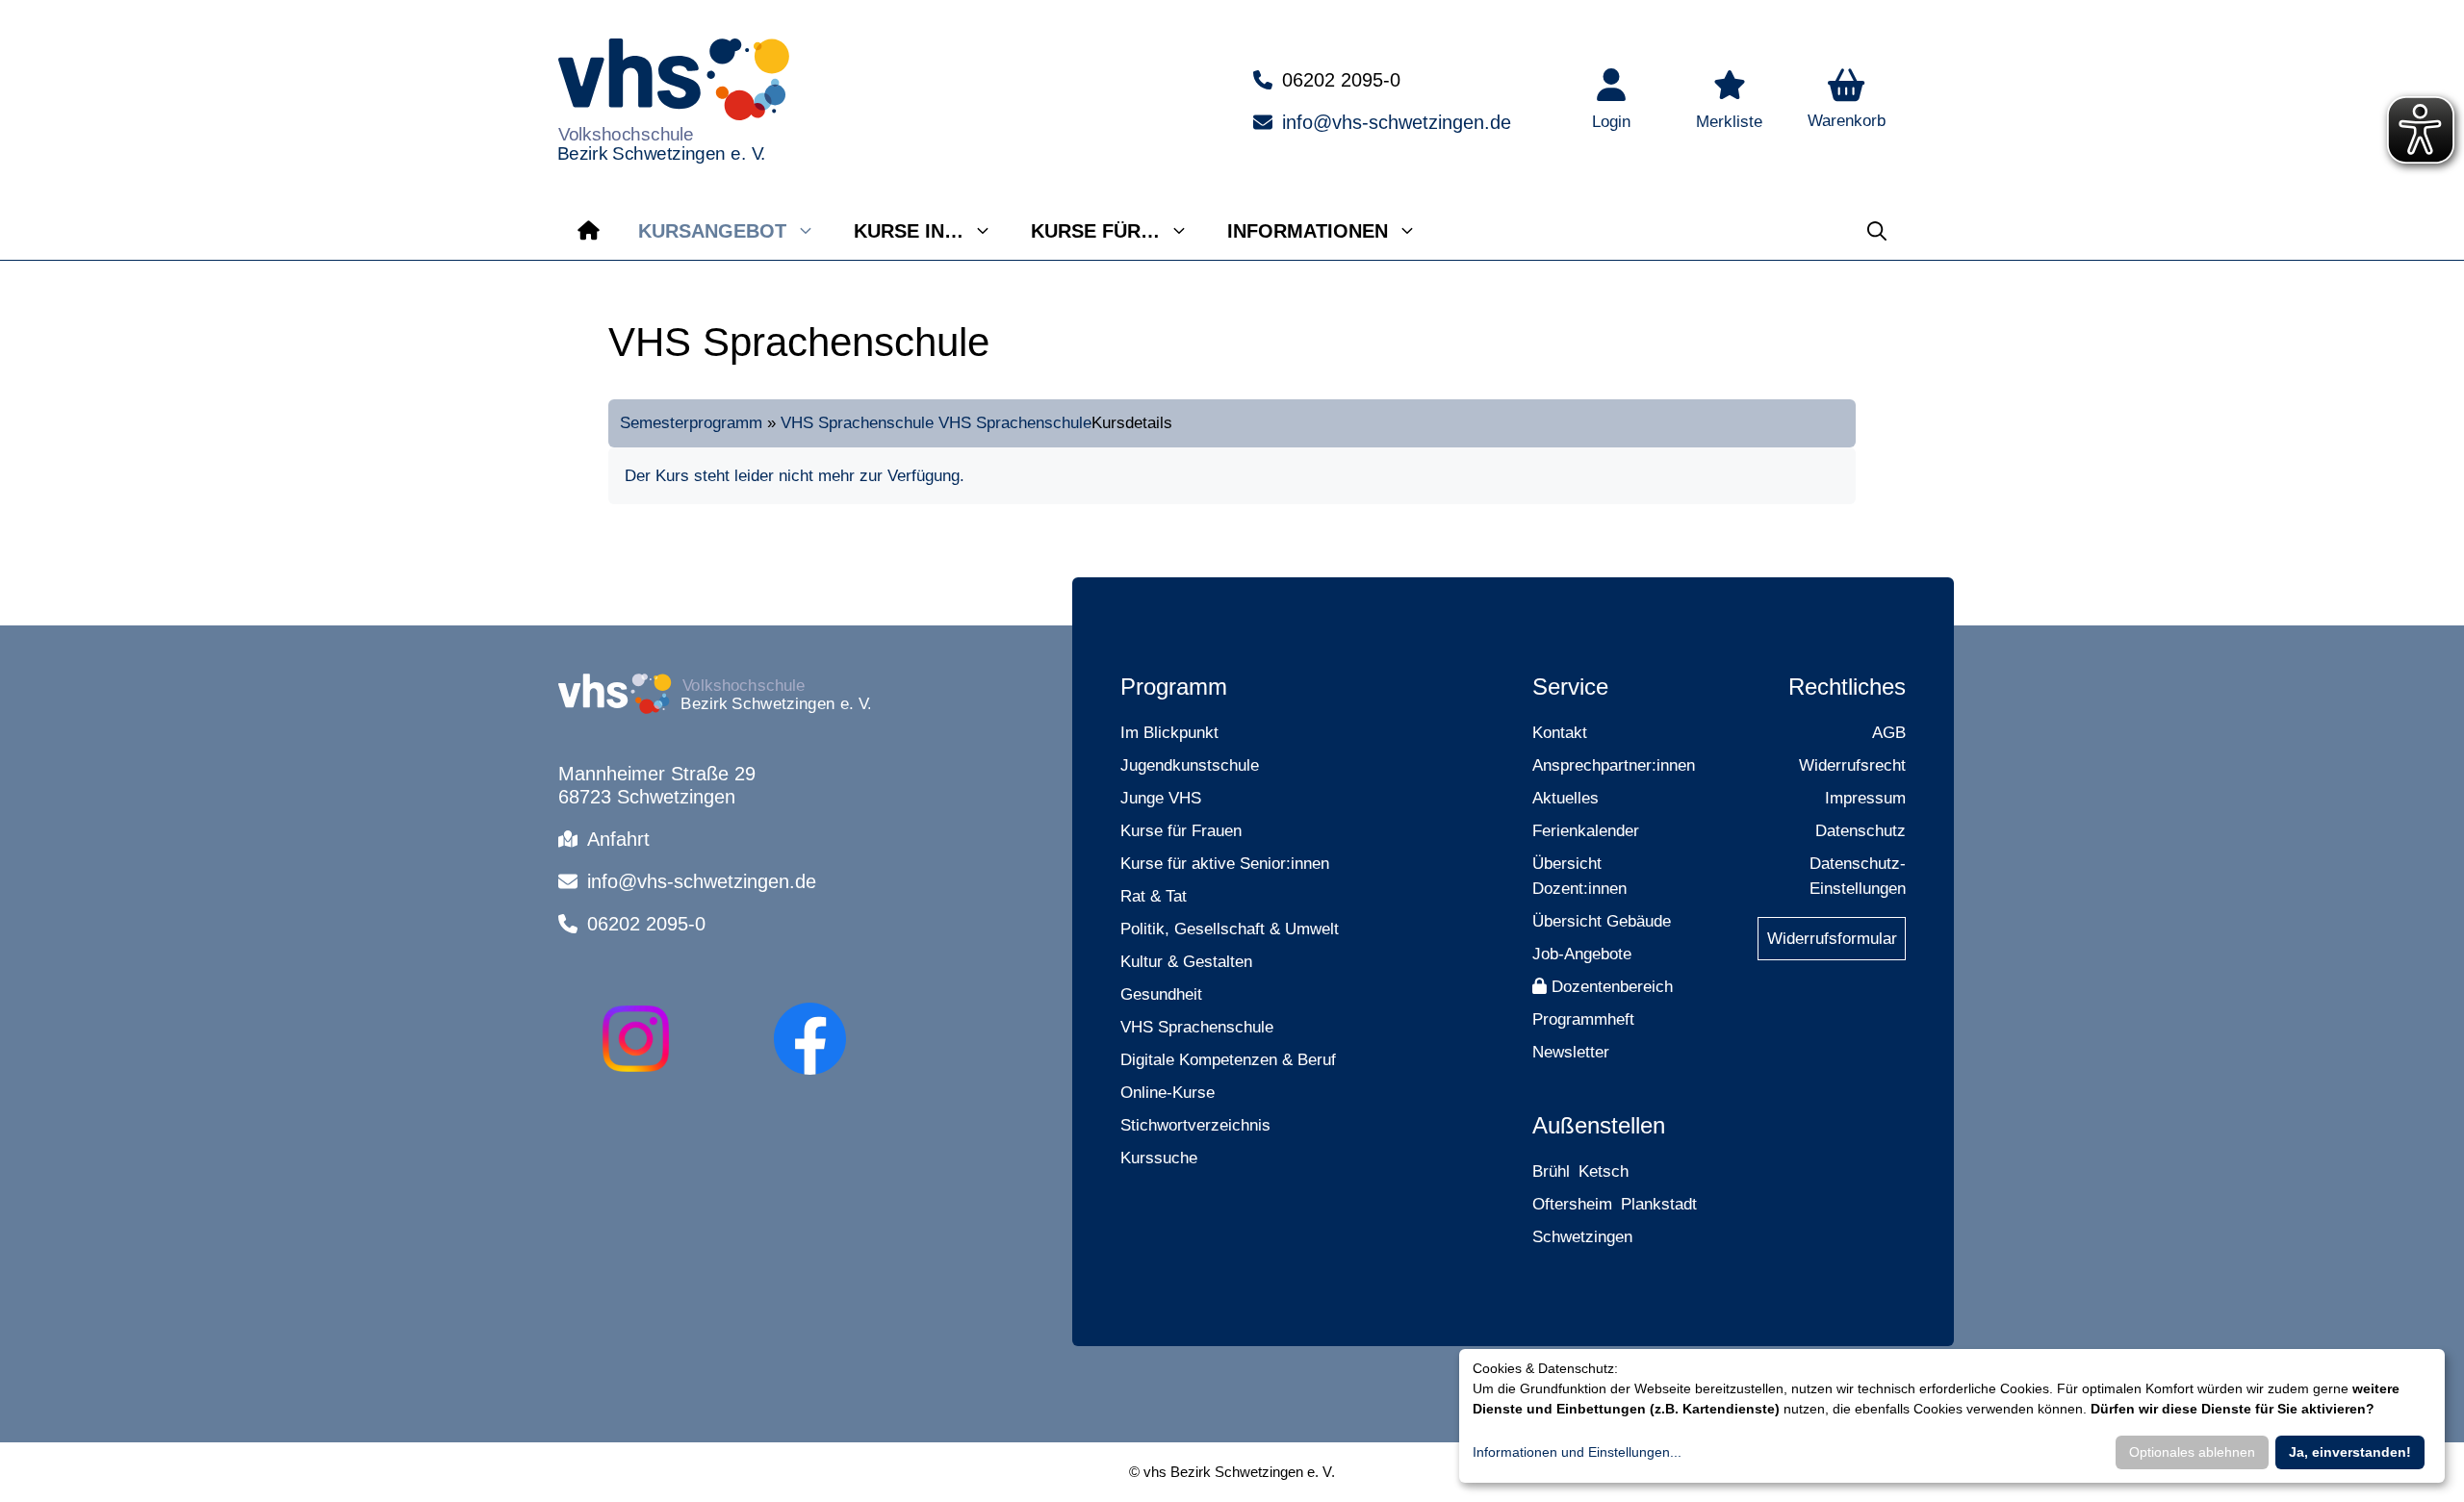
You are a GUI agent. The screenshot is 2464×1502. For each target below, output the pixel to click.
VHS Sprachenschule (857, 423)
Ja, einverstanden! (2350, 1452)
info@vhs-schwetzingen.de (1397, 122)
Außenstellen (1599, 1125)
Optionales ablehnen (2192, 1452)
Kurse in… (909, 231)
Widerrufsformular (1832, 939)
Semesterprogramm (691, 423)
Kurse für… (1095, 231)
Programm (1174, 687)
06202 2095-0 (1341, 80)
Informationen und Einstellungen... (1577, 1452)
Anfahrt (618, 839)
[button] (1847, 101)
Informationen (1308, 231)
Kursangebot (712, 231)
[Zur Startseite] (589, 231)
